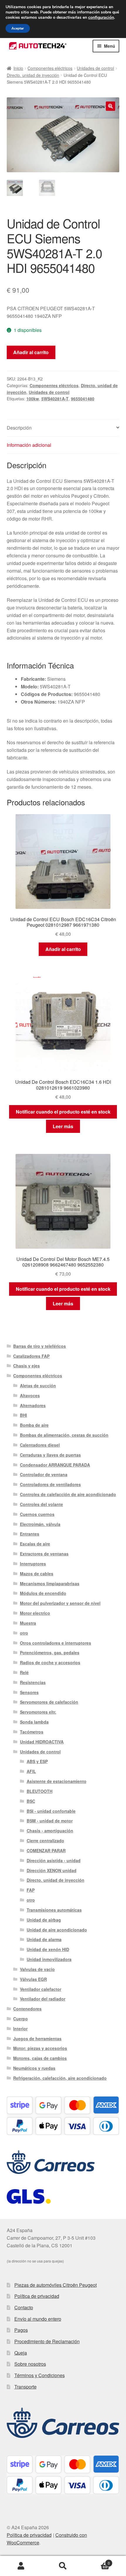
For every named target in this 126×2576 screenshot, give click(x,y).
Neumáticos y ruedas (34, 2068)
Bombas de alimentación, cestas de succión (64, 1435)
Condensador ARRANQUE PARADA (55, 1465)
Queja (21, 2353)
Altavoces (30, 1395)
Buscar (63, 2566)
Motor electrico (35, 1613)
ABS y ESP (37, 1761)
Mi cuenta (21, 2566)
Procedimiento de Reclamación (47, 2341)
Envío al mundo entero (38, 2319)
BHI (23, 1415)
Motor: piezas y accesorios (40, 2048)
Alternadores (33, 1405)
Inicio (18, 68)
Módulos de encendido (43, 1593)
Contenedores (27, 2009)
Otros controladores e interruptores (56, 1643)
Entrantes (30, 1534)
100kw (33, 399)
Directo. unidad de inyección (33, 75)
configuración (101, 18)
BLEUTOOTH (40, 1791)
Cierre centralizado (45, 1841)
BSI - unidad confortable (51, 1811)
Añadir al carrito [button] (63, 949)
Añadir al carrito (31, 352)
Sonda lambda (34, 1722)
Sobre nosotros (30, 2364)
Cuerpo (21, 2019)
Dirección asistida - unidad (54, 1860)
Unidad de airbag (44, 1920)
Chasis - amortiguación (50, 1831)
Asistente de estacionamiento (57, 1781)
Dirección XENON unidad (52, 1870)
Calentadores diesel (40, 1445)
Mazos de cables (37, 1574)
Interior (20, 2029)
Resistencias (33, 1682)
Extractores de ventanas (44, 1554)
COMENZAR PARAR (46, 1850)
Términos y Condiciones (40, 2375)
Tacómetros (32, 1732)
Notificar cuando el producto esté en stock (63, 1112)
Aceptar (18, 28)
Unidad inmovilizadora (49, 1959)
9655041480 (83, 399)
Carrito (97, 2561)
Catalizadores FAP (31, 1356)
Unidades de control (95, 68)
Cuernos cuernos (37, 1514)
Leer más (63, 1126)
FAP (31, 1890)
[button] (110, 106)
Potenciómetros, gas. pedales (50, 1653)
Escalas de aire (35, 1544)
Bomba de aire (34, 1425)
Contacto (24, 2307)
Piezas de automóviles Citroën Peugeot (56, 2285)
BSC (31, 1801)
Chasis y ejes (27, 1366)
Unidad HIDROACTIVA (42, 1742)
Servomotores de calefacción (49, 1702)
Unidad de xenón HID (48, 1949)
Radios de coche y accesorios (50, 1662)
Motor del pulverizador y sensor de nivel (60, 1603)
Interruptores (33, 1564)
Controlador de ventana (44, 1474)
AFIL (31, 1771)
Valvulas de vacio (37, 1969)
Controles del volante (41, 1504)
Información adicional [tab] (29, 445)
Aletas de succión (38, 1386)
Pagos (21, 2330)
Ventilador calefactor (41, 1989)
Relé (24, 1672)
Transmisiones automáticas (54, 1910)
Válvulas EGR (33, 1979)
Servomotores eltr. (38, 1712)
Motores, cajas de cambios (40, 2058)
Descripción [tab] (19, 428)
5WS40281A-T (55, 399)
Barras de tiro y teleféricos (40, 1346)
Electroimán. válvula (40, 1524)
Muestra (28, 1623)
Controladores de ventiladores (50, 1484)
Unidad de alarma (44, 1939)
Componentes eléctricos (50, 68)
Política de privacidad (37, 2296)
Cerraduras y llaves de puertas (50, 1455)
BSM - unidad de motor (50, 1821)
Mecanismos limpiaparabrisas (50, 1583)
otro (24, 1633)
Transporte (25, 2387)
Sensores (29, 1692)
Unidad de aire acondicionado (57, 1930)
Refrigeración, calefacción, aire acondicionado (60, 2078)
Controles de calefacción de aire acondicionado (68, 1494)
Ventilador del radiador (43, 1999)
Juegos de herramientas (37, 2039)
